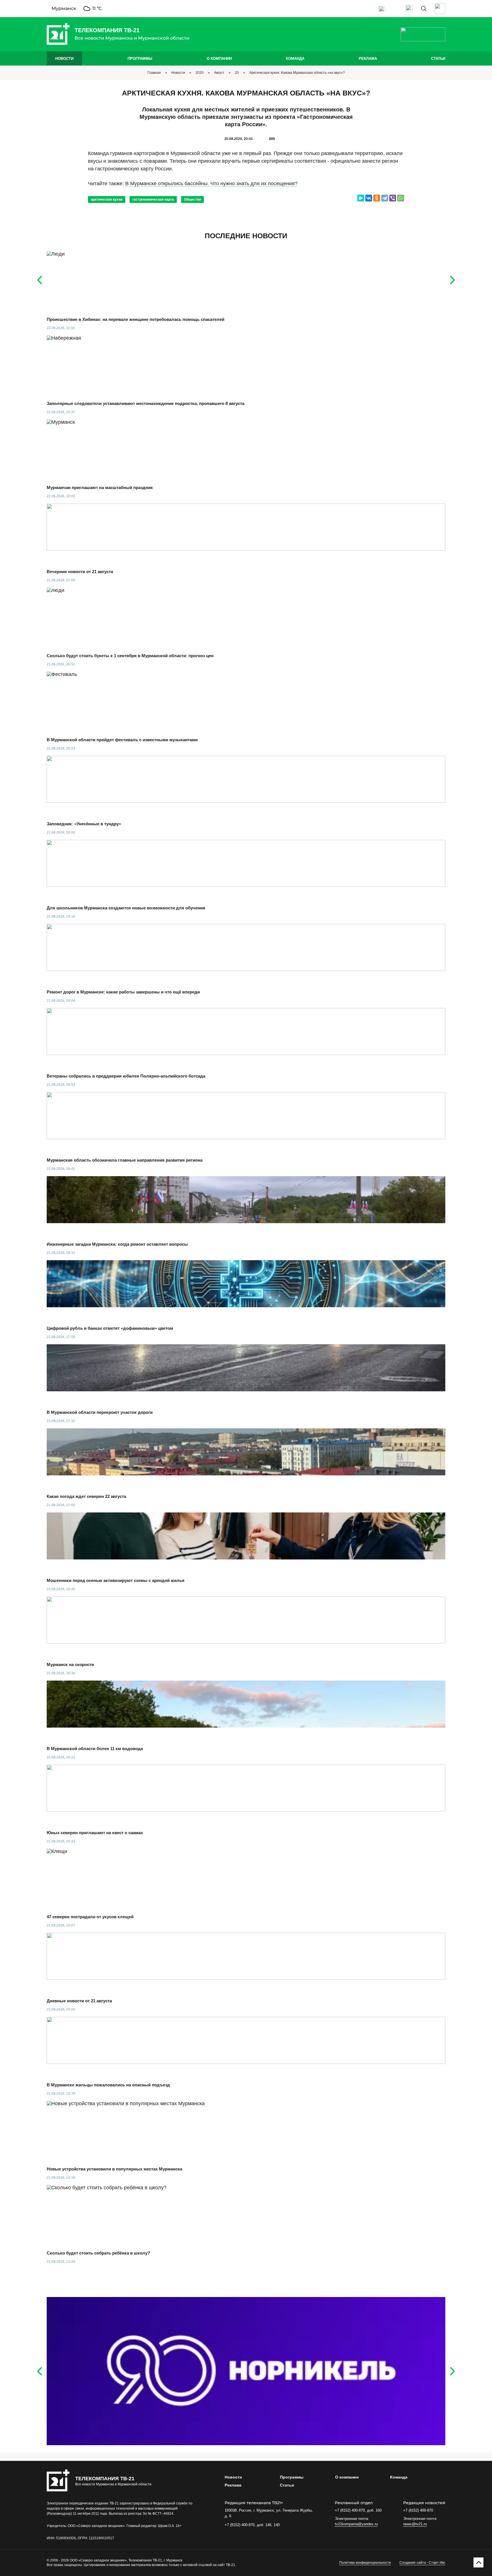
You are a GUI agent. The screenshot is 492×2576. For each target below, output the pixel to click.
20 (237, 73)
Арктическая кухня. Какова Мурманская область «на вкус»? (297, 73)
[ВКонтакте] (369, 198)
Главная (154, 73)
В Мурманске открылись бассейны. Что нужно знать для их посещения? (211, 184)
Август (219, 73)
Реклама (368, 59)
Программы (140, 59)
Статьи (438, 59)
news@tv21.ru (415, 2524)
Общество (192, 199)
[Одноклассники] (377, 198)
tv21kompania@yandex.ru (356, 2524)
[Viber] (393, 198)
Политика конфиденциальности (365, 2563)
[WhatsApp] (401, 198)
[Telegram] (385, 198)
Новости (64, 59)
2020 (200, 73)
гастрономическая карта (153, 199)
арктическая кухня (107, 199)
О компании (219, 59)
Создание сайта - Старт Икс (422, 2563)
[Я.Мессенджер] (361, 198)
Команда (295, 59)
